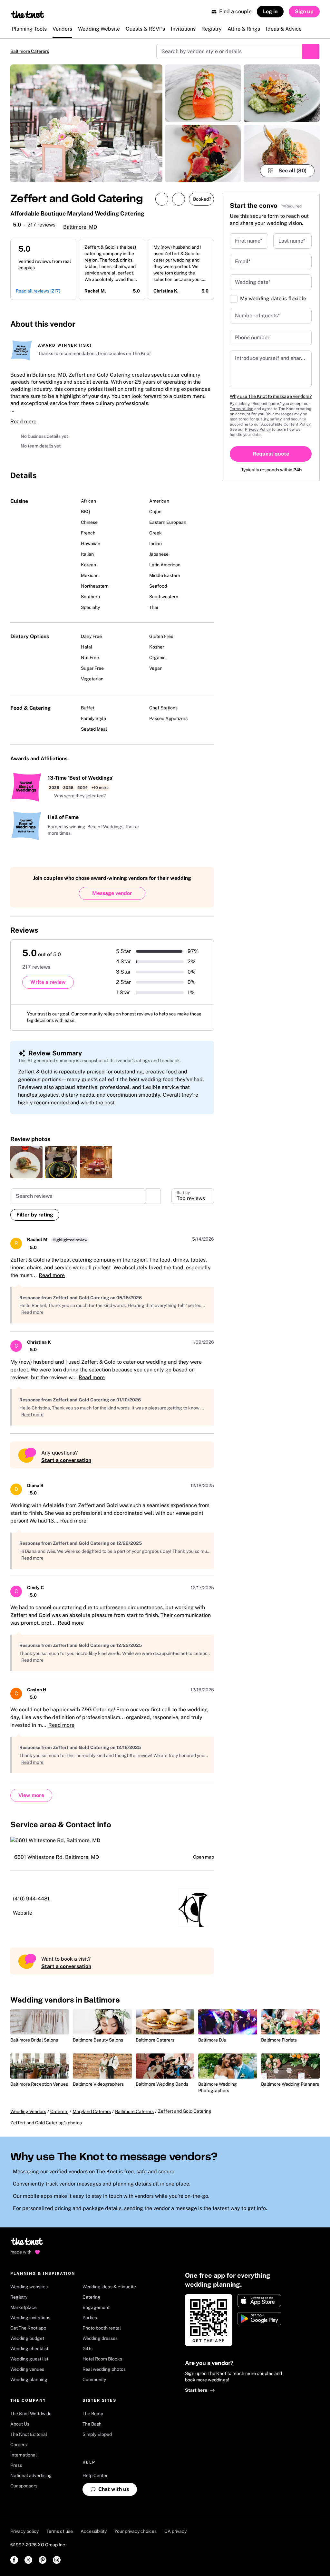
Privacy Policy (258, 429)
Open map (204, 1857)
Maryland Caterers (92, 2111)
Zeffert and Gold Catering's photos (46, 2123)
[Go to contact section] (206, 322)
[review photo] (26, 1162)
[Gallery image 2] (203, 93)
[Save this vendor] (179, 199)
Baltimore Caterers (30, 51)
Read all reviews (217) (38, 291)
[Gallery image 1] (86, 123)
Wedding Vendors (28, 2111)
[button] (77, 796)
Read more (23, 422)
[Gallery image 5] (282, 154)
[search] (153, 1196)
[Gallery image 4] (282, 93)
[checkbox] (234, 299)
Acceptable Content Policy (286, 424)
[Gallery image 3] (203, 154)
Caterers (59, 2111)
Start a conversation (66, 1460)
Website (23, 1913)
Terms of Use (242, 409)
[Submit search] (311, 52)
